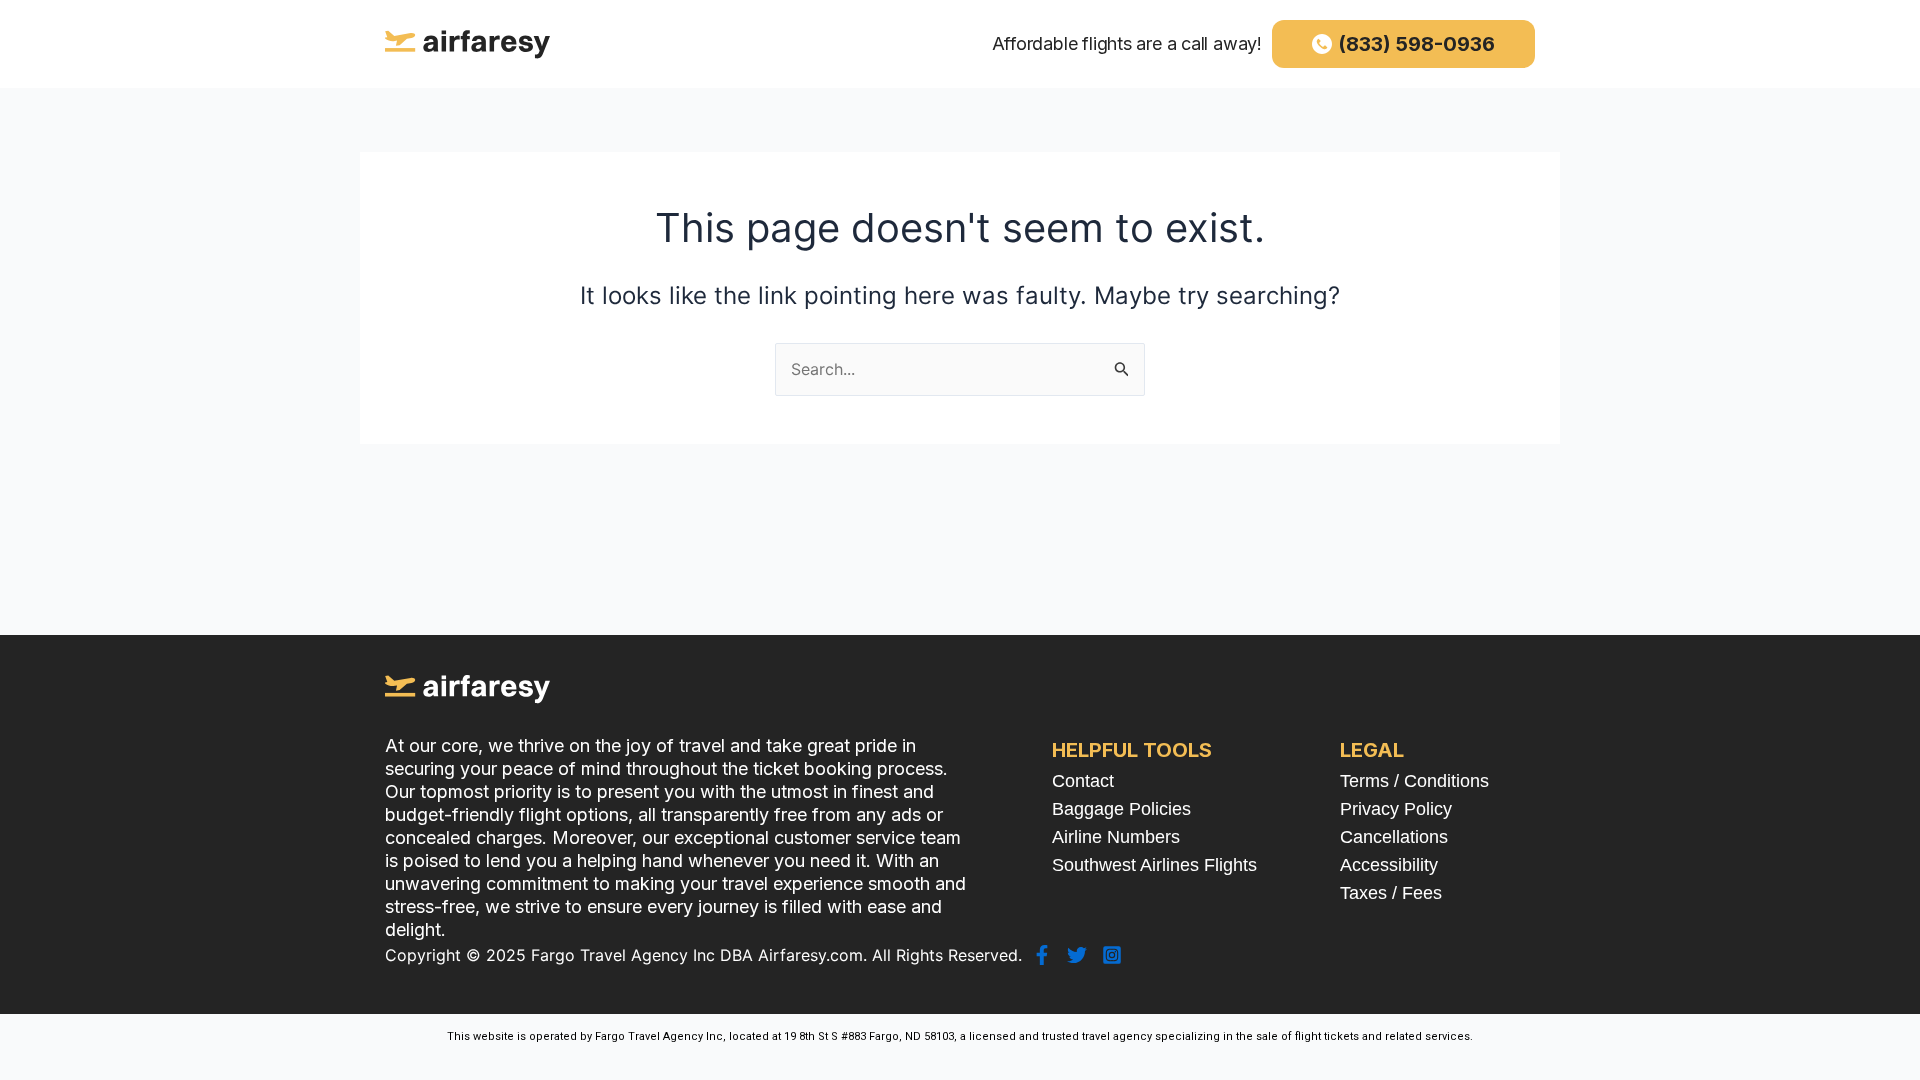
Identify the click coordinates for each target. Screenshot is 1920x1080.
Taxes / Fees (1391, 893)
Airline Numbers (1116, 837)
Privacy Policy (1396, 809)
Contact (1083, 781)
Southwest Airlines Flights (1154, 865)
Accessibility (1389, 865)
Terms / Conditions (1414, 781)
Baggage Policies (1121, 809)
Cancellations (1394, 837)
